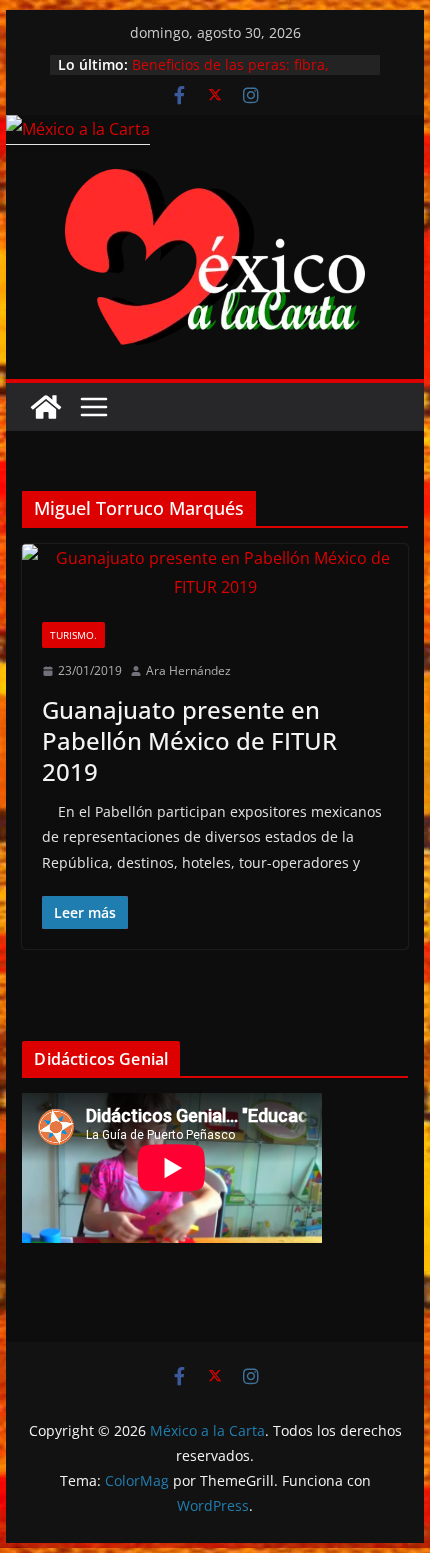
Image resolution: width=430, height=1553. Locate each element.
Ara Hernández (188, 670)
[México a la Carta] (78, 129)
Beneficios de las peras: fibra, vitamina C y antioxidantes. (230, 74)
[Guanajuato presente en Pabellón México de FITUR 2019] (214, 573)
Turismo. (73, 635)
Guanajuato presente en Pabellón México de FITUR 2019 (189, 740)
